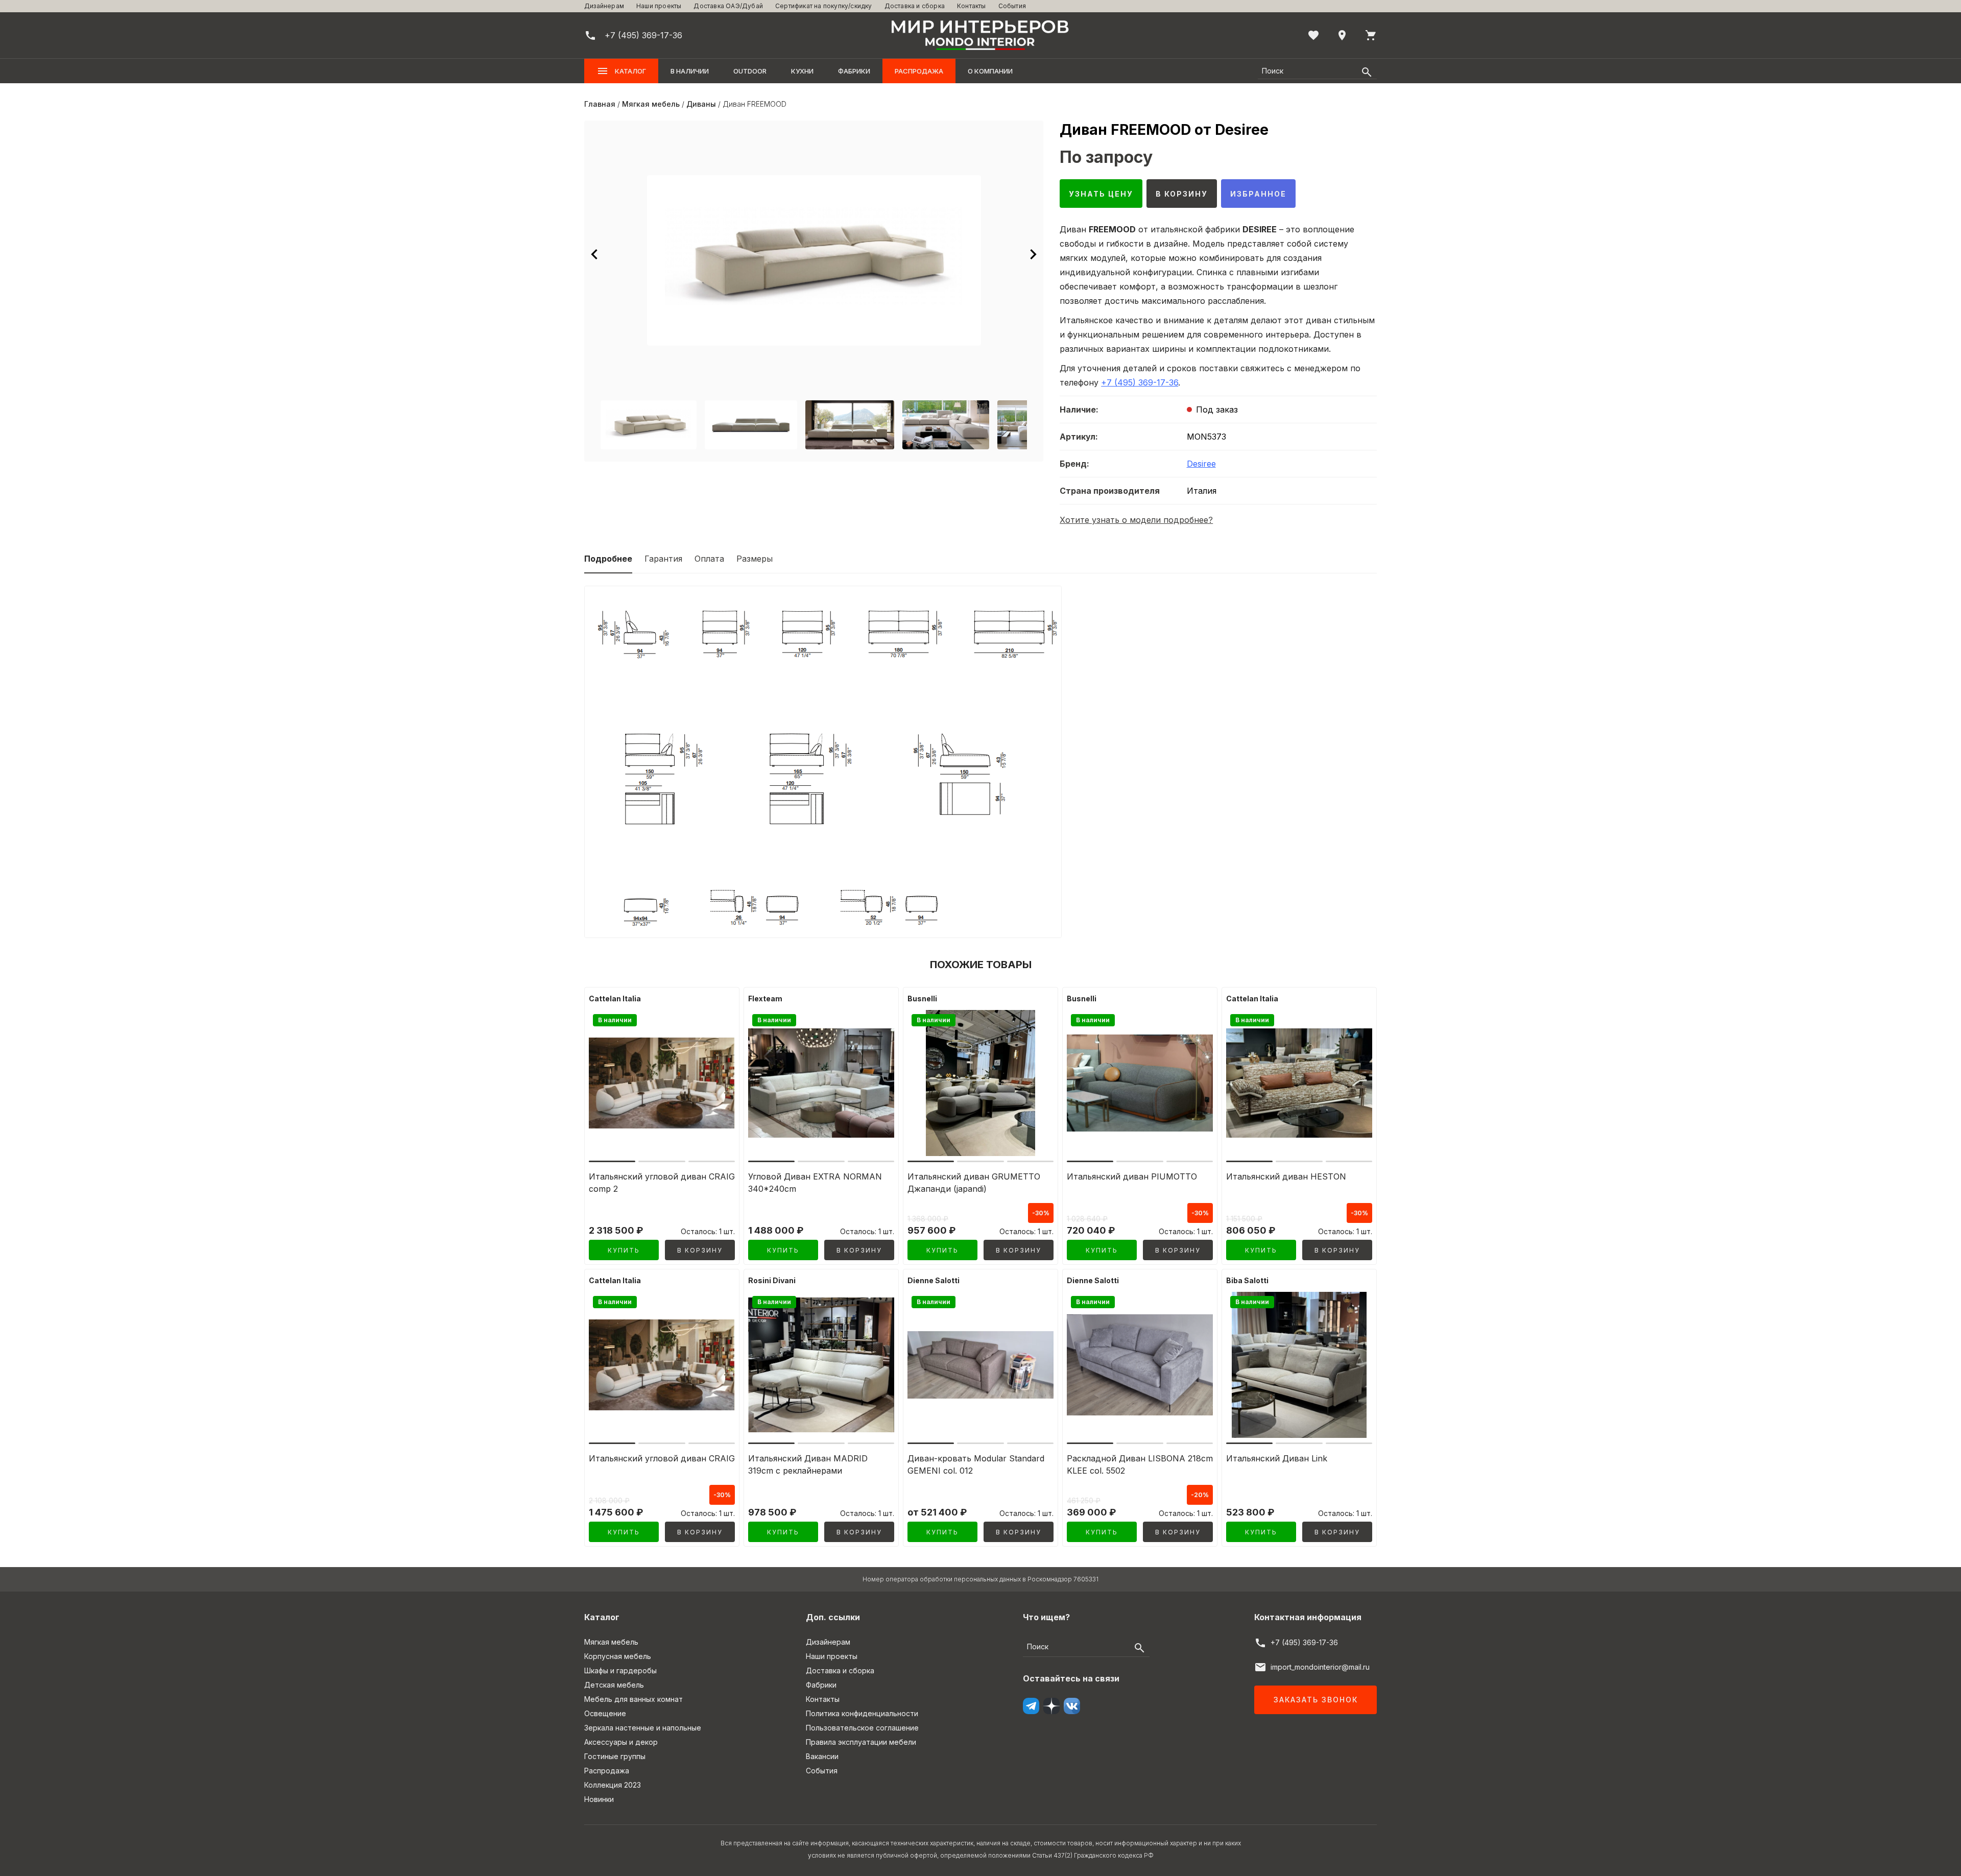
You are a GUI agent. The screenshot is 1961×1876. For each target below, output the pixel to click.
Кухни (802, 71)
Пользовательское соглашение (862, 1728)
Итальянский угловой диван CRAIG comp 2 (662, 1183)
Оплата (709, 559)
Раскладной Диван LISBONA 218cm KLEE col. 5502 (1140, 1464)
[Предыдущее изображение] (594, 254)
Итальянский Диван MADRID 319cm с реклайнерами (808, 1464)
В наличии (690, 71)
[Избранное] (1313, 35)
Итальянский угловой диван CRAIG (662, 1458)
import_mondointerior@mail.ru (1320, 1667)
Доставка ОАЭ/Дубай (728, 6)
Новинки (599, 1799)
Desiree (1201, 464)
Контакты (972, 6)
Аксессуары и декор (621, 1742)
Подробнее (608, 559)
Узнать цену (1101, 194)
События (1012, 6)
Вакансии (822, 1756)
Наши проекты (659, 6)
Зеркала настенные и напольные (643, 1728)
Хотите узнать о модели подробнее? (1136, 520)
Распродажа (919, 71)
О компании (990, 71)
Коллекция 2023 (613, 1785)
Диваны (701, 104)
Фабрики (854, 71)
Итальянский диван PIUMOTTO (1132, 1176)
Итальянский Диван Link (1277, 1458)
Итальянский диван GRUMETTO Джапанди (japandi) (974, 1183)
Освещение (605, 1713)
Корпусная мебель (618, 1656)
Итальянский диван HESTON (1286, 1176)
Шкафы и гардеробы (620, 1670)
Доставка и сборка (915, 6)
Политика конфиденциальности (862, 1713)
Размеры (755, 559)
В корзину (1182, 194)
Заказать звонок (1316, 1700)
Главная (600, 104)
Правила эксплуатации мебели (861, 1742)
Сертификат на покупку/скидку (824, 6)
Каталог (630, 71)
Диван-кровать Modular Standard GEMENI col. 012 (976, 1464)
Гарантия (663, 559)
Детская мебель (614, 1685)
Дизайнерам (604, 6)
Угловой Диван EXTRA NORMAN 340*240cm (815, 1183)
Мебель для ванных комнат (633, 1699)
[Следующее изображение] (1033, 254)
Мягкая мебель (651, 104)
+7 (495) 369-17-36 (1140, 382)
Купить (624, 1250)
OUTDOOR (750, 71)
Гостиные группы (615, 1756)
